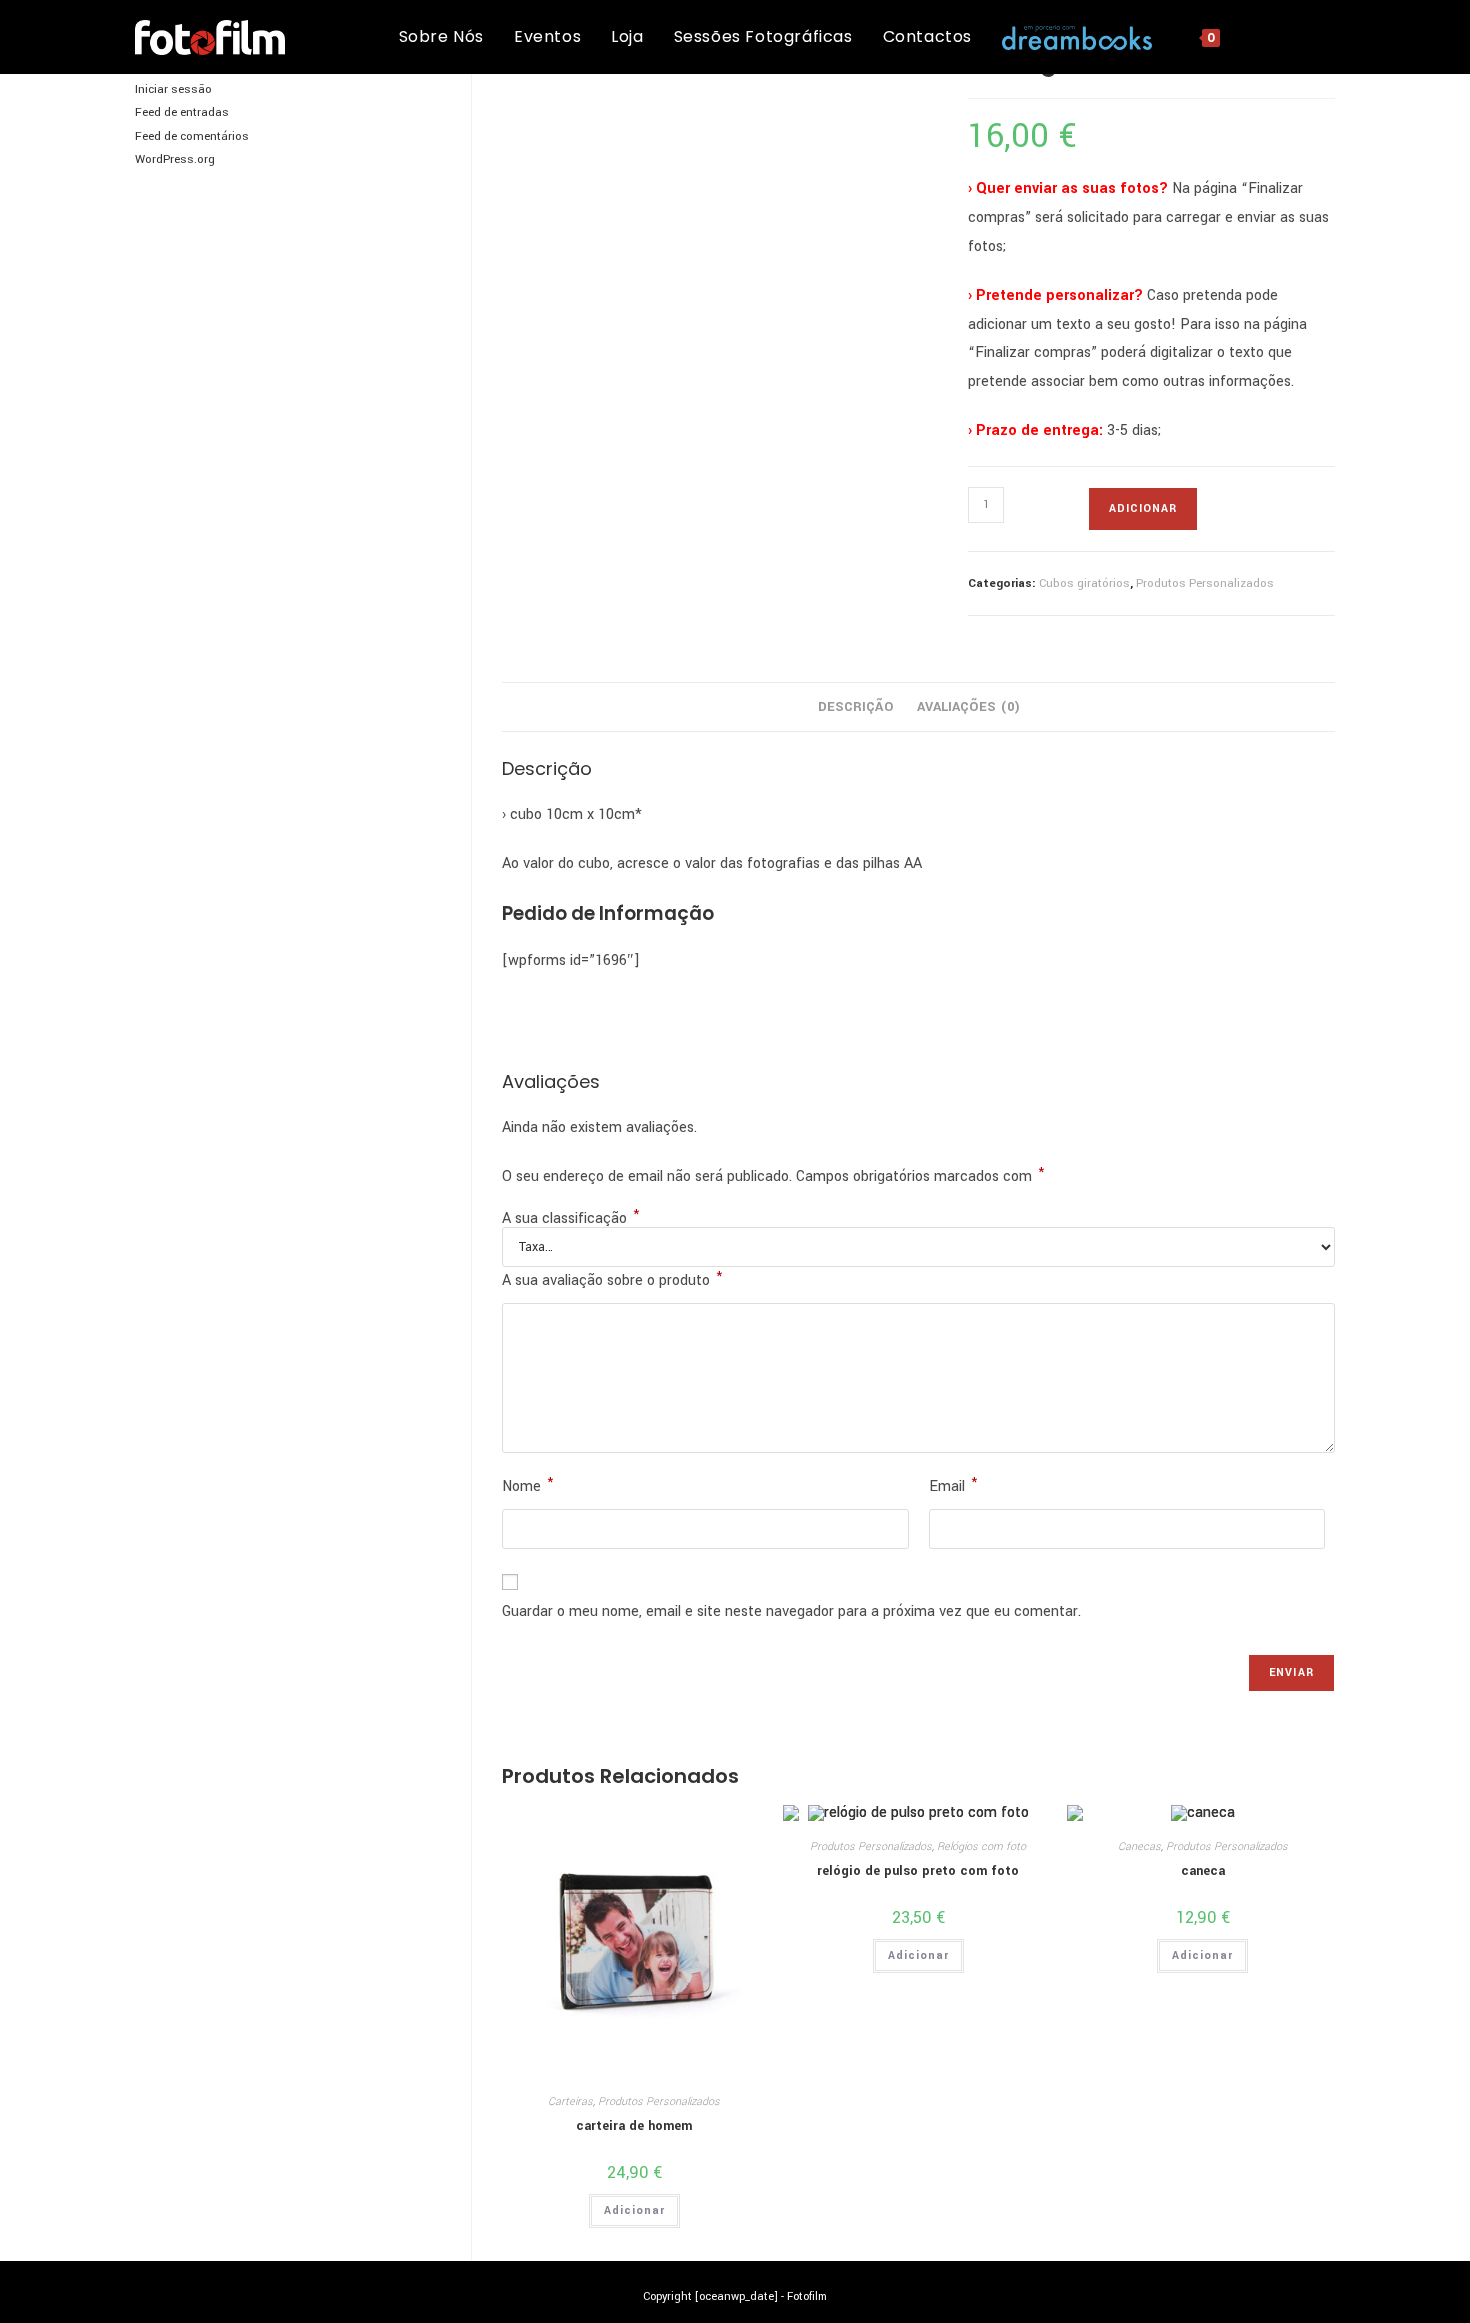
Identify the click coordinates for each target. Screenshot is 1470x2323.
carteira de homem (634, 2126)
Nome (527, 1485)
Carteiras (570, 2101)
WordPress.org (175, 159)
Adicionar (1143, 508)
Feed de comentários (192, 136)
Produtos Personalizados (1205, 583)
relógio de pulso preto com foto (918, 1871)
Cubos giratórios (1084, 583)
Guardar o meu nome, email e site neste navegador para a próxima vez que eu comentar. (791, 1611)
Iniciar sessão (173, 89)
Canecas (1139, 1846)
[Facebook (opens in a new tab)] (1299, 36)
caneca (1203, 1871)
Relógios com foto (981, 1846)
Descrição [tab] (855, 706)
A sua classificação (570, 1219)
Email (953, 1485)
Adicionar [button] (634, 2210)
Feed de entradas (182, 112)
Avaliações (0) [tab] (968, 706)
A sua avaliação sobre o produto (612, 1279)
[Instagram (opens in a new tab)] (1328, 36)
